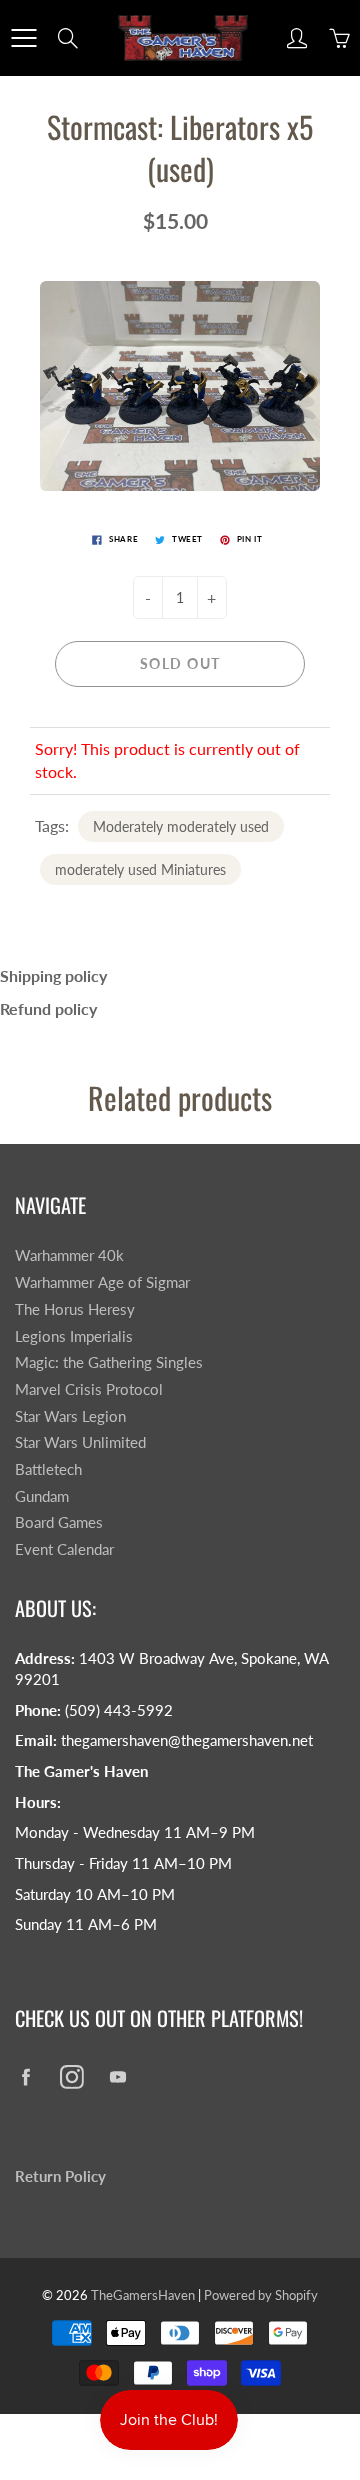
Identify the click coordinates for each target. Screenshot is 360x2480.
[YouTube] (117, 2076)
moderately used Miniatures (140, 869)
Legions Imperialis (74, 1336)
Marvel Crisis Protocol (89, 1389)
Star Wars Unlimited (80, 1442)
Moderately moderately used (181, 826)
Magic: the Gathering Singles (109, 1362)
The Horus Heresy (75, 1309)
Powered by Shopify (261, 2295)
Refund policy (48, 1008)
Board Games (59, 1522)
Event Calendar (64, 1549)
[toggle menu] (23, 38)
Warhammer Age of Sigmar (102, 1282)
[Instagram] (71, 2076)
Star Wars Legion (70, 1416)
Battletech (48, 1469)
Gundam (42, 1496)
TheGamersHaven (143, 2295)
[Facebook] (25, 2076)
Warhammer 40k (69, 1255)
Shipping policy (53, 975)
